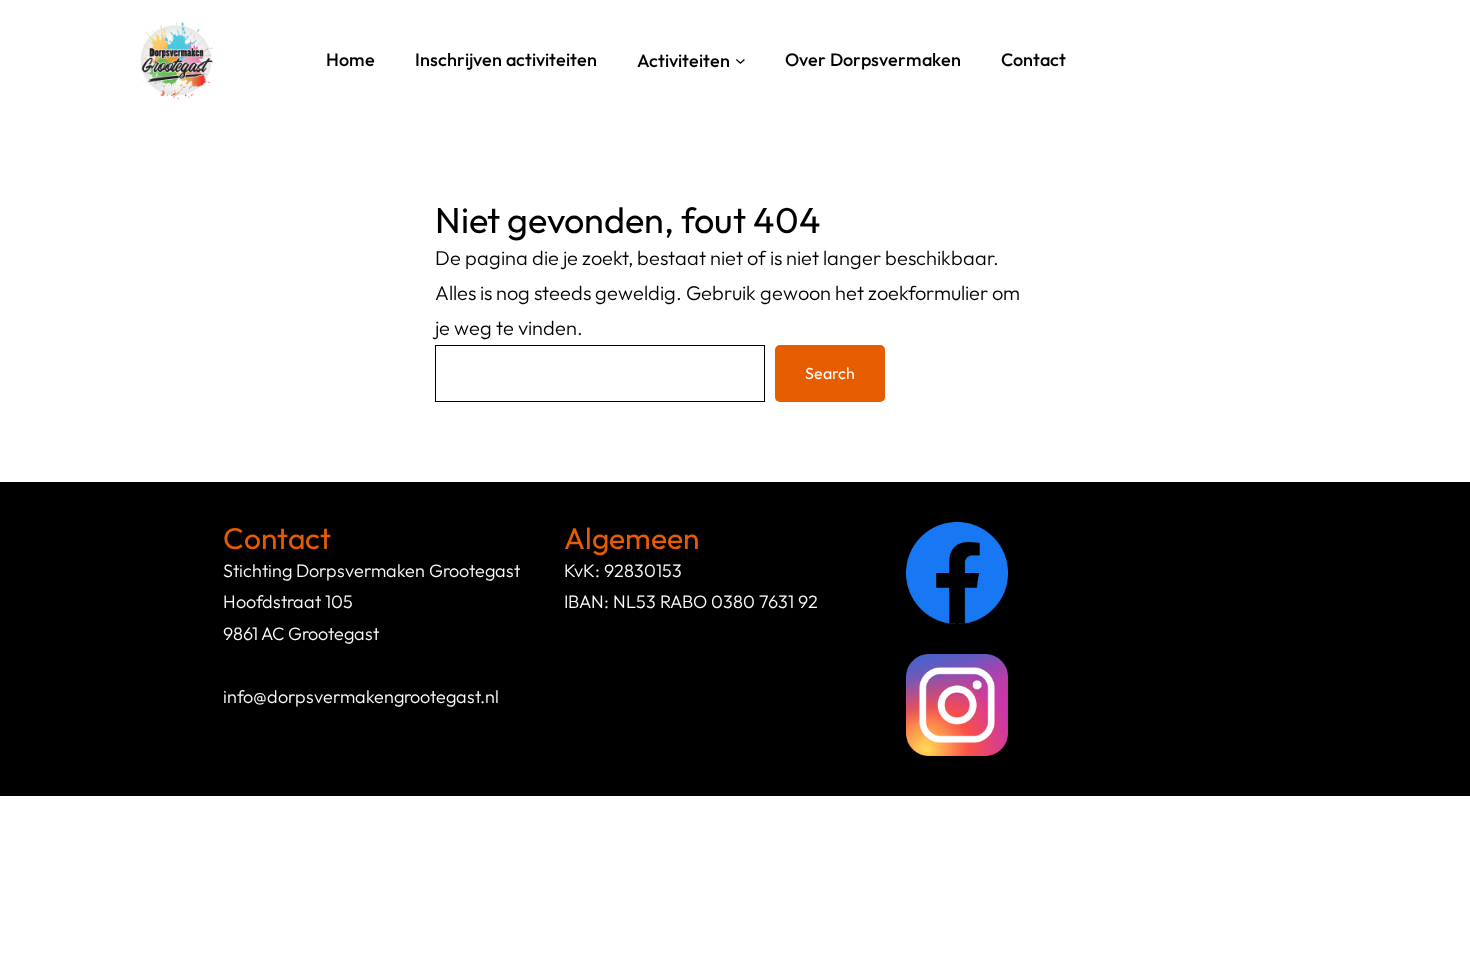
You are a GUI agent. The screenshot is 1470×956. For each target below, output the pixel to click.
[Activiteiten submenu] (740, 60)
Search (830, 373)
